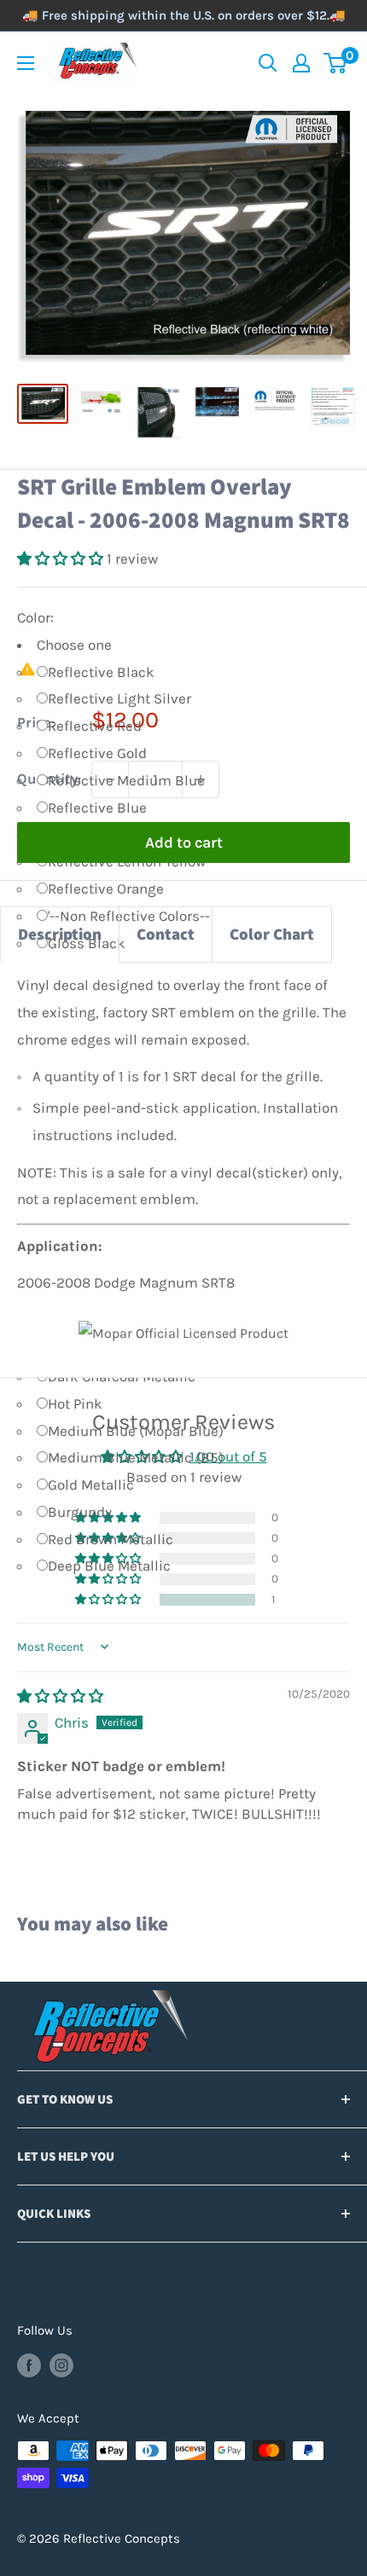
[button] (62, 559)
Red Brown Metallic (111, 1539)
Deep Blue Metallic (109, 1566)
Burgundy (80, 1512)
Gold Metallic (91, 1485)
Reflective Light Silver (119, 698)
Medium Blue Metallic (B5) (136, 1457)
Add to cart (184, 842)
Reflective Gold (97, 753)
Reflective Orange (106, 889)
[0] (336, 63)
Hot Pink (75, 1404)
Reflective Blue (97, 808)
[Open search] (268, 63)
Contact (166, 934)
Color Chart (272, 934)
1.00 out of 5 (228, 1456)
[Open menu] (26, 63)
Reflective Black (101, 672)
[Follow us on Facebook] (29, 2365)
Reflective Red (95, 726)
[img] (60, 1696)
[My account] (301, 63)
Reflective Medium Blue (126, 780)
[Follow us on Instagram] (61, 2365)
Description (60, 934)
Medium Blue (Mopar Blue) (136, 1431)
